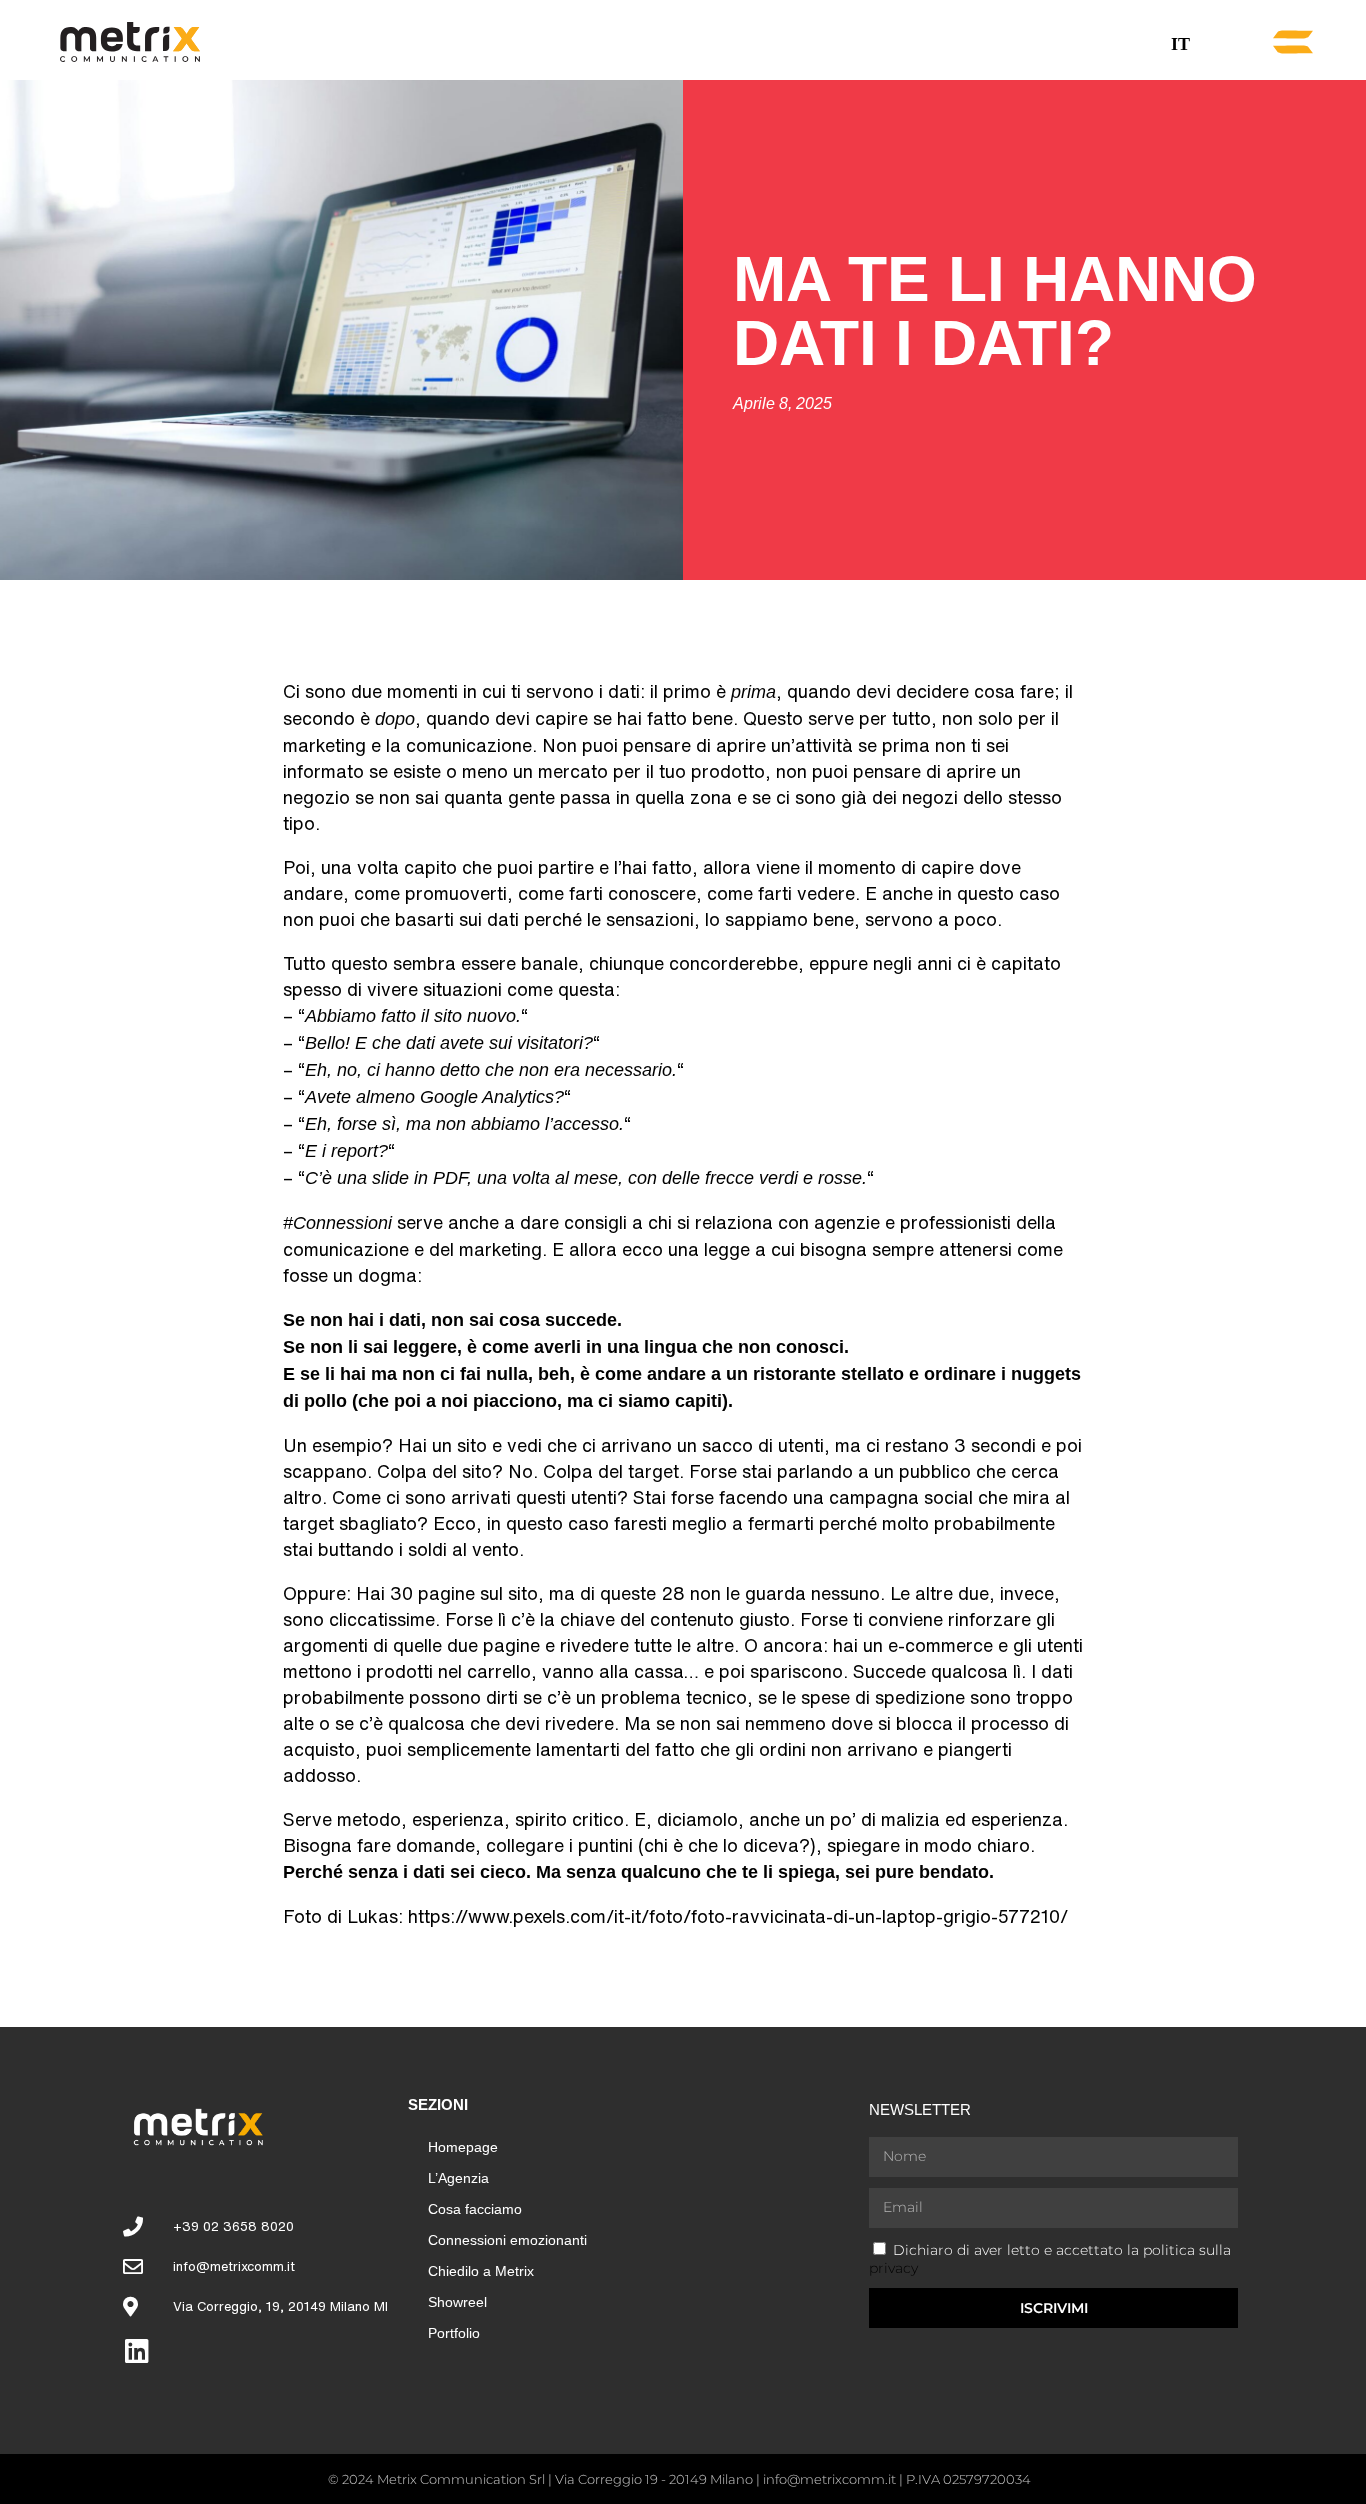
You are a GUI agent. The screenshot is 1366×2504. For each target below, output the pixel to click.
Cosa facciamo (475, 2209)
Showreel (457, 2302)
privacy (893, 2268)
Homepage (463, 2147)
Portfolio (454, 2333)
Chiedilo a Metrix (481, 2271)
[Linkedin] (136, 2350)
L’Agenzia (458, 2178)
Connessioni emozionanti (507, 2240)
